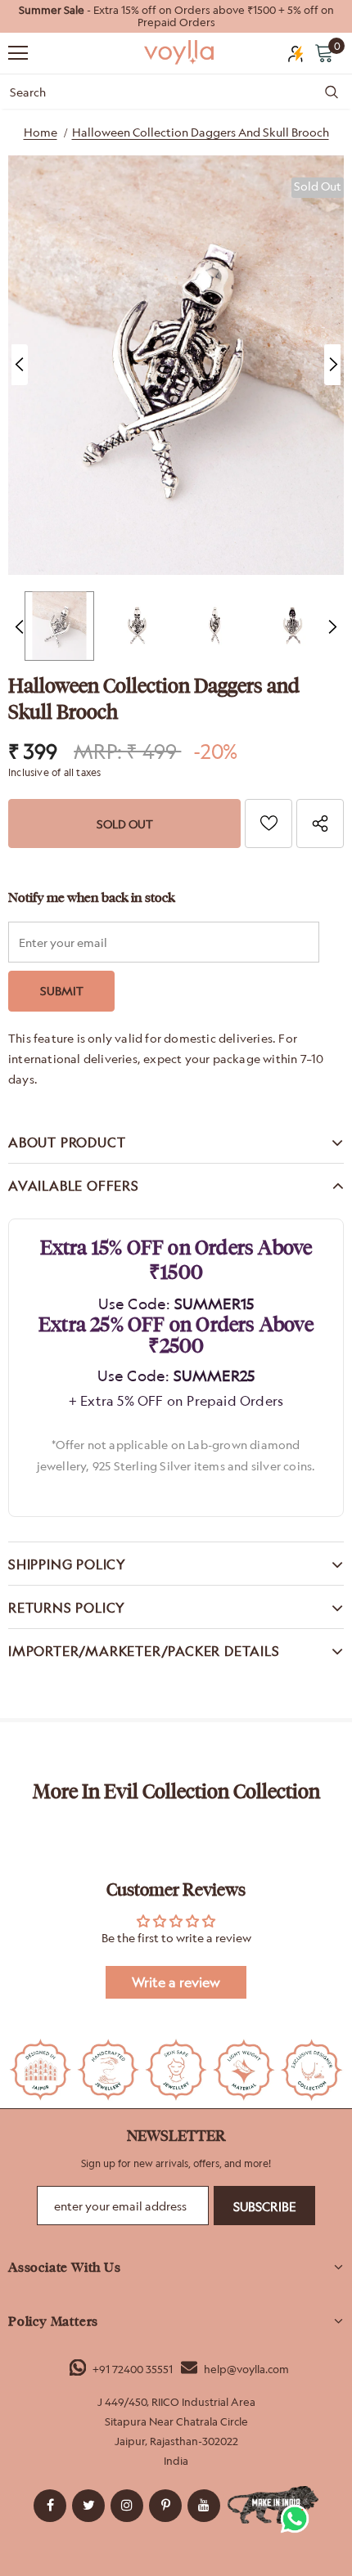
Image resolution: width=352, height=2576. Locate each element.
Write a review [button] (176, 1982)
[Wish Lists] (269, 824)
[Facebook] (50, 2506)
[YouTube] (204, 2506)
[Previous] (20, 365)
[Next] (332, 365)
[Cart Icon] (324, 52)
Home (41, 132)
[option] (176, 16)
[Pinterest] (165, 2506)
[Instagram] (127, 2506)
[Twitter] (88, 2506)
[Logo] (180, 52)
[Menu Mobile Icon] (18, 53)
